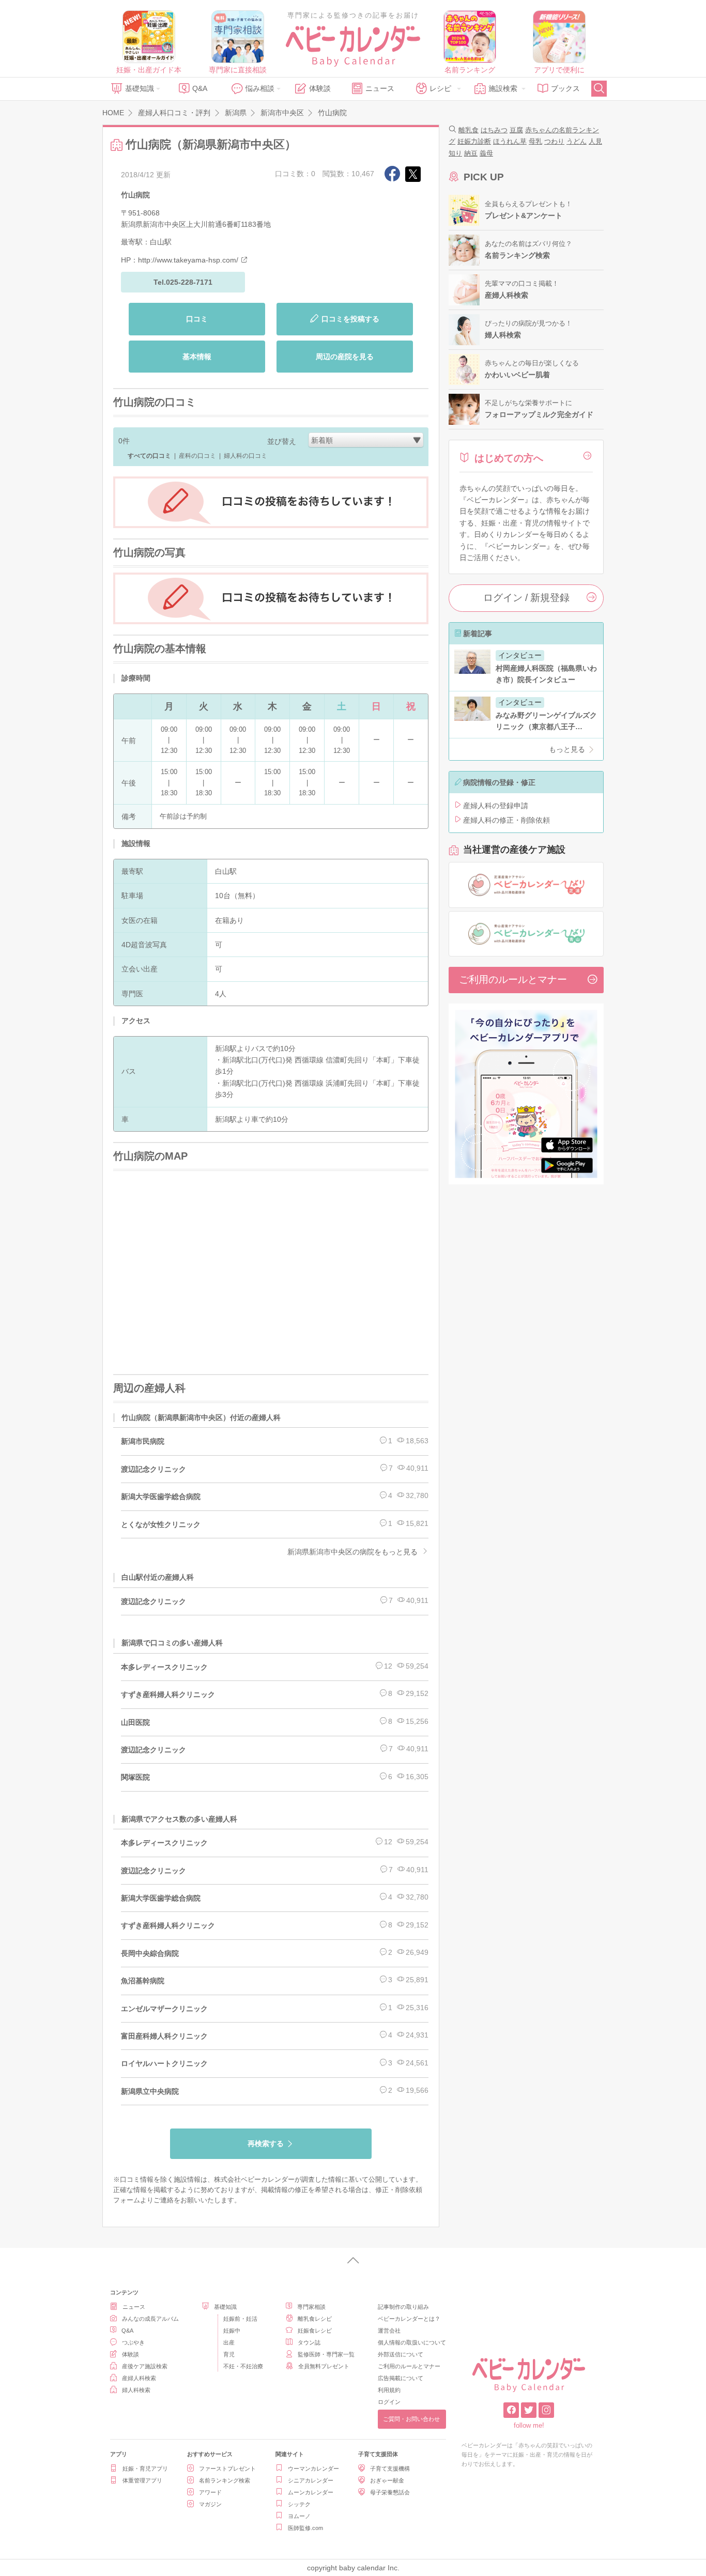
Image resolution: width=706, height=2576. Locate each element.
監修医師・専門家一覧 (326, 2354)
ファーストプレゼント (227, 2469)
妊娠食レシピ (315, 2331)
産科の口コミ (197, 456)
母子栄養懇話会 (390, 2492)
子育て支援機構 (390, 2469)
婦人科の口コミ (245, 456)
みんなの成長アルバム (150, 2319)
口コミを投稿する (350, 319)
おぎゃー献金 (387, 2480)
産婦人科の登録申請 (496, 806)
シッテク (299, 2504)
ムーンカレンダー (311, 2492)
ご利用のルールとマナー (513, 980)
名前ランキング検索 (225, 2480)
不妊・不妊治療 (243, 2366)
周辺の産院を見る (345, 357)
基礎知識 (140, 88)
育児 (229, 2354)
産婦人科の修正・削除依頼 (507, 820)
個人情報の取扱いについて (412, 2342)
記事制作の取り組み (403, 2307)
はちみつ (494, 130)
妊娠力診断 (474, 141)
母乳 (535, 141)
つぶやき (133, 2342)
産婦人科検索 (139, 2378)
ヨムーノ (299, 2516)
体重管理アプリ (142, 2480)
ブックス (565, 88)
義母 (486, 153)
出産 (229, 2342)
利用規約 (389, 2390)
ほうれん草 (510, 141)
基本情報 (197, 357)
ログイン (389, 2402)
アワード (210, 2492)
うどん (577, 141)
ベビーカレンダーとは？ (409, 2319)
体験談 (320, 88)
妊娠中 (232, 2331)
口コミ (197, 319)
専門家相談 (311, 2307)
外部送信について (401, 2354)
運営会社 (389, 2331)
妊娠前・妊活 (240, 2319)
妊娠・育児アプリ (145, 2469)
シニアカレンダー (311, 2480)
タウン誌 (309, 2342)
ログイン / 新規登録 (526, 598)
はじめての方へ (509, 458)
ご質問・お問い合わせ (411, 2419)
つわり (554, 141)
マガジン (210, 2504)
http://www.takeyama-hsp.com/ (188, 260)
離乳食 (469, 130)
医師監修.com (305, 2528)
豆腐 (516, 130)
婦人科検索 (136, 2390)
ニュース (380, 88)
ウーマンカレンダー (313, 2469)
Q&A (200, 88)
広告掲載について (401, 2378)
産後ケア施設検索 (145, 2366)
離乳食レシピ (315, 2319)
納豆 (471, 153)
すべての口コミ (149, 456)
